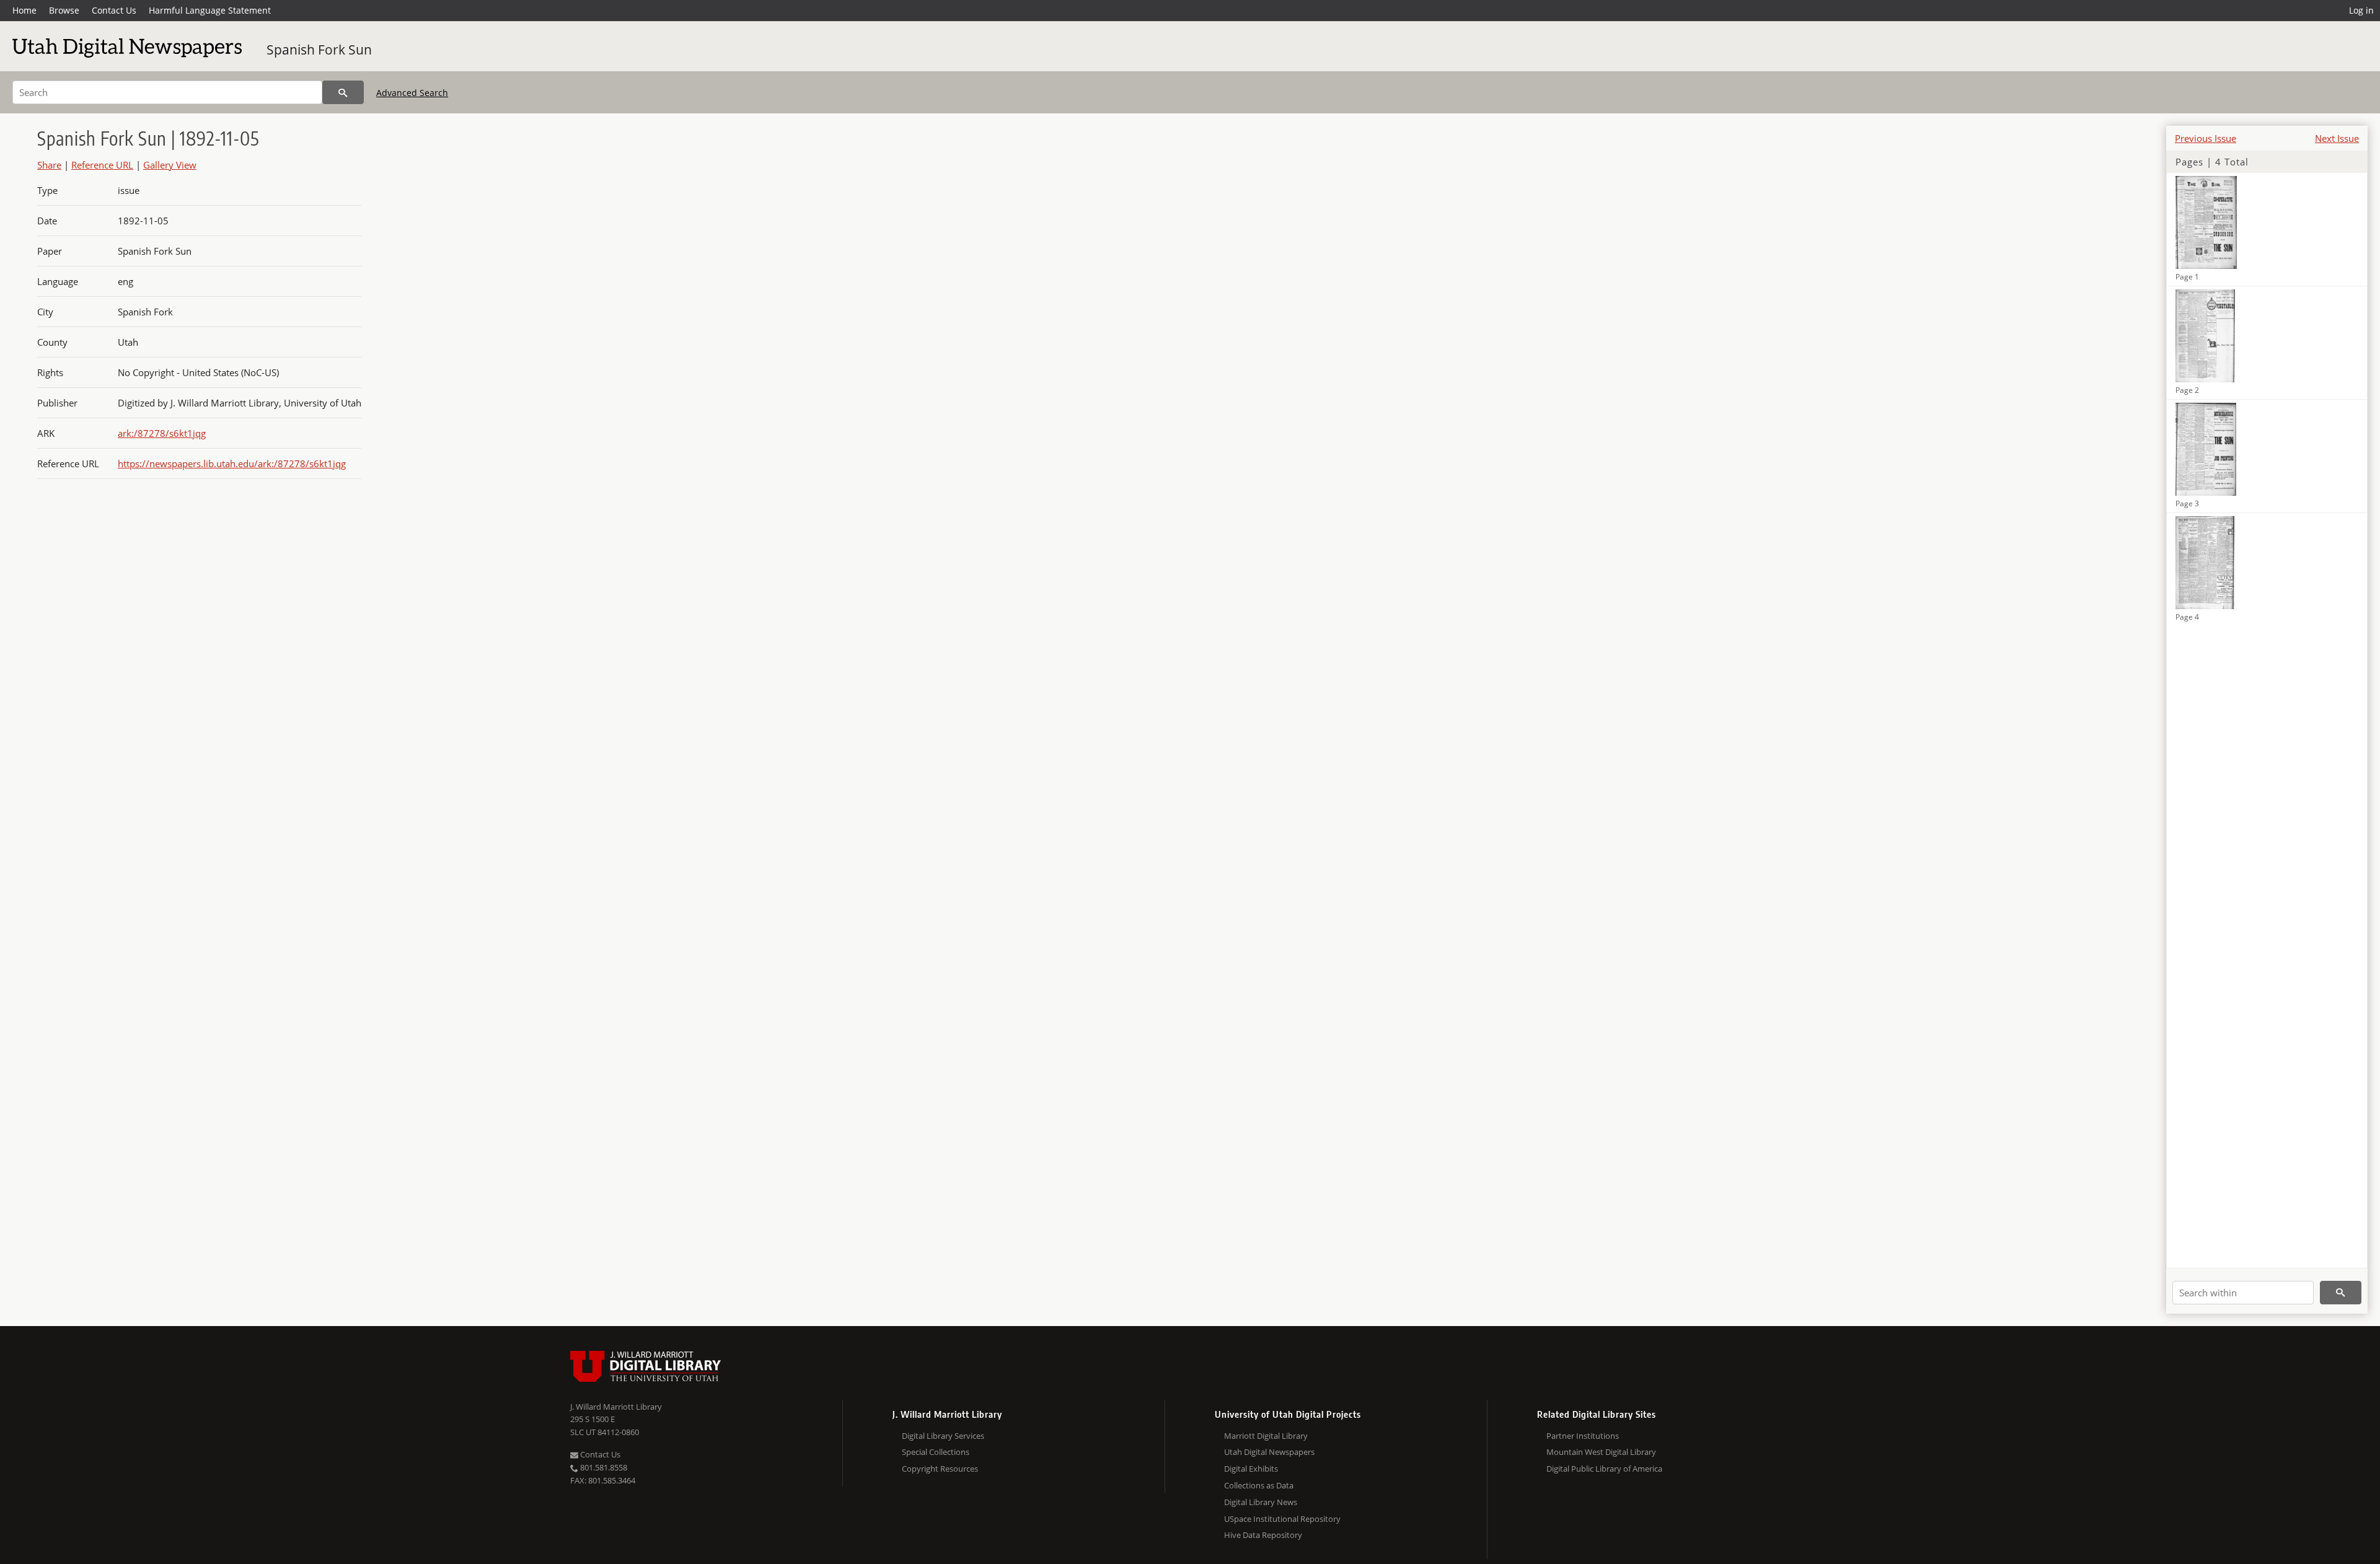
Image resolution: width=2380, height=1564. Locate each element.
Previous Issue (2206, 138)
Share (49, 165)
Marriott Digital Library (1266, 1436)
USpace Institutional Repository (1282, 1519)
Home (24, 10)
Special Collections (936, 1452)
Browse (64, 10)
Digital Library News (1261, 1502)
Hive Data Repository (1263, 1535)
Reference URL (102, 165)
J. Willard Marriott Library (616, 1407)
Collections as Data (1259, 1485)
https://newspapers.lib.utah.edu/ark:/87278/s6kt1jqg (232, 463)
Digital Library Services (943, 1436)
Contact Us (114, 10)
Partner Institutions (1583, 1436)
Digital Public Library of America (1604, 1469)
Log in (2361, 10)
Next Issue (2337, 138)
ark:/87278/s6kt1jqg (162, 433)
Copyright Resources (940, 1469)
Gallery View (170, 165)
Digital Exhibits (1251, 1469)
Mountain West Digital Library (1601, 1452)
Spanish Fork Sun (319, 50)
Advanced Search (412, 93)
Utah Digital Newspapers (1269, 1452)
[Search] (343, 92)
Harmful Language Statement (210, 10)
